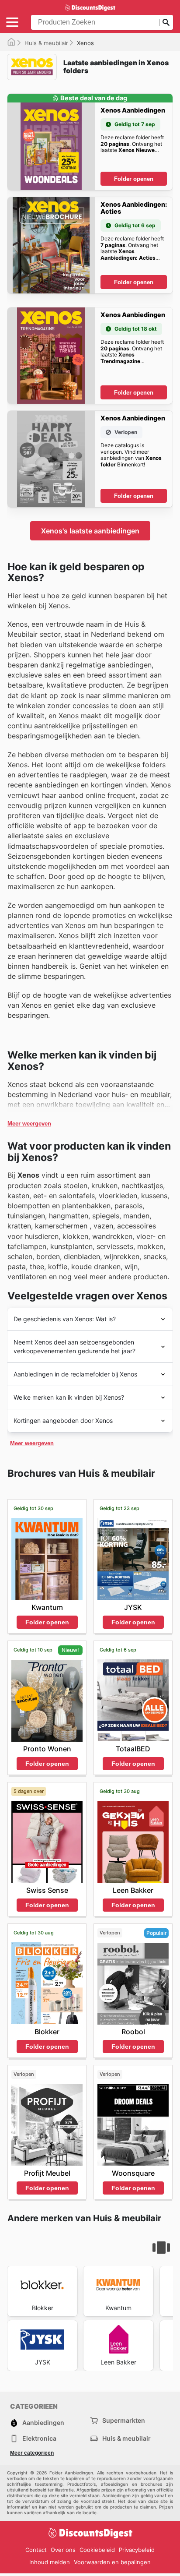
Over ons (63, 2550)
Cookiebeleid (97, 2550)
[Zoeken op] (166, 22)
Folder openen (134, 179)
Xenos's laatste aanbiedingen (90, 531)
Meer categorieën (32, 2453)
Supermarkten (124, 2420)
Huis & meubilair (46, 43)
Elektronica (39, 2438)
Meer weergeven (29, 1124)
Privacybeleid (137, 2550)
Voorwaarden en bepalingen (112, 2562)
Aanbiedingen (43, 2422)
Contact (36, 2550)
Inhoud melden (50, 2562)
